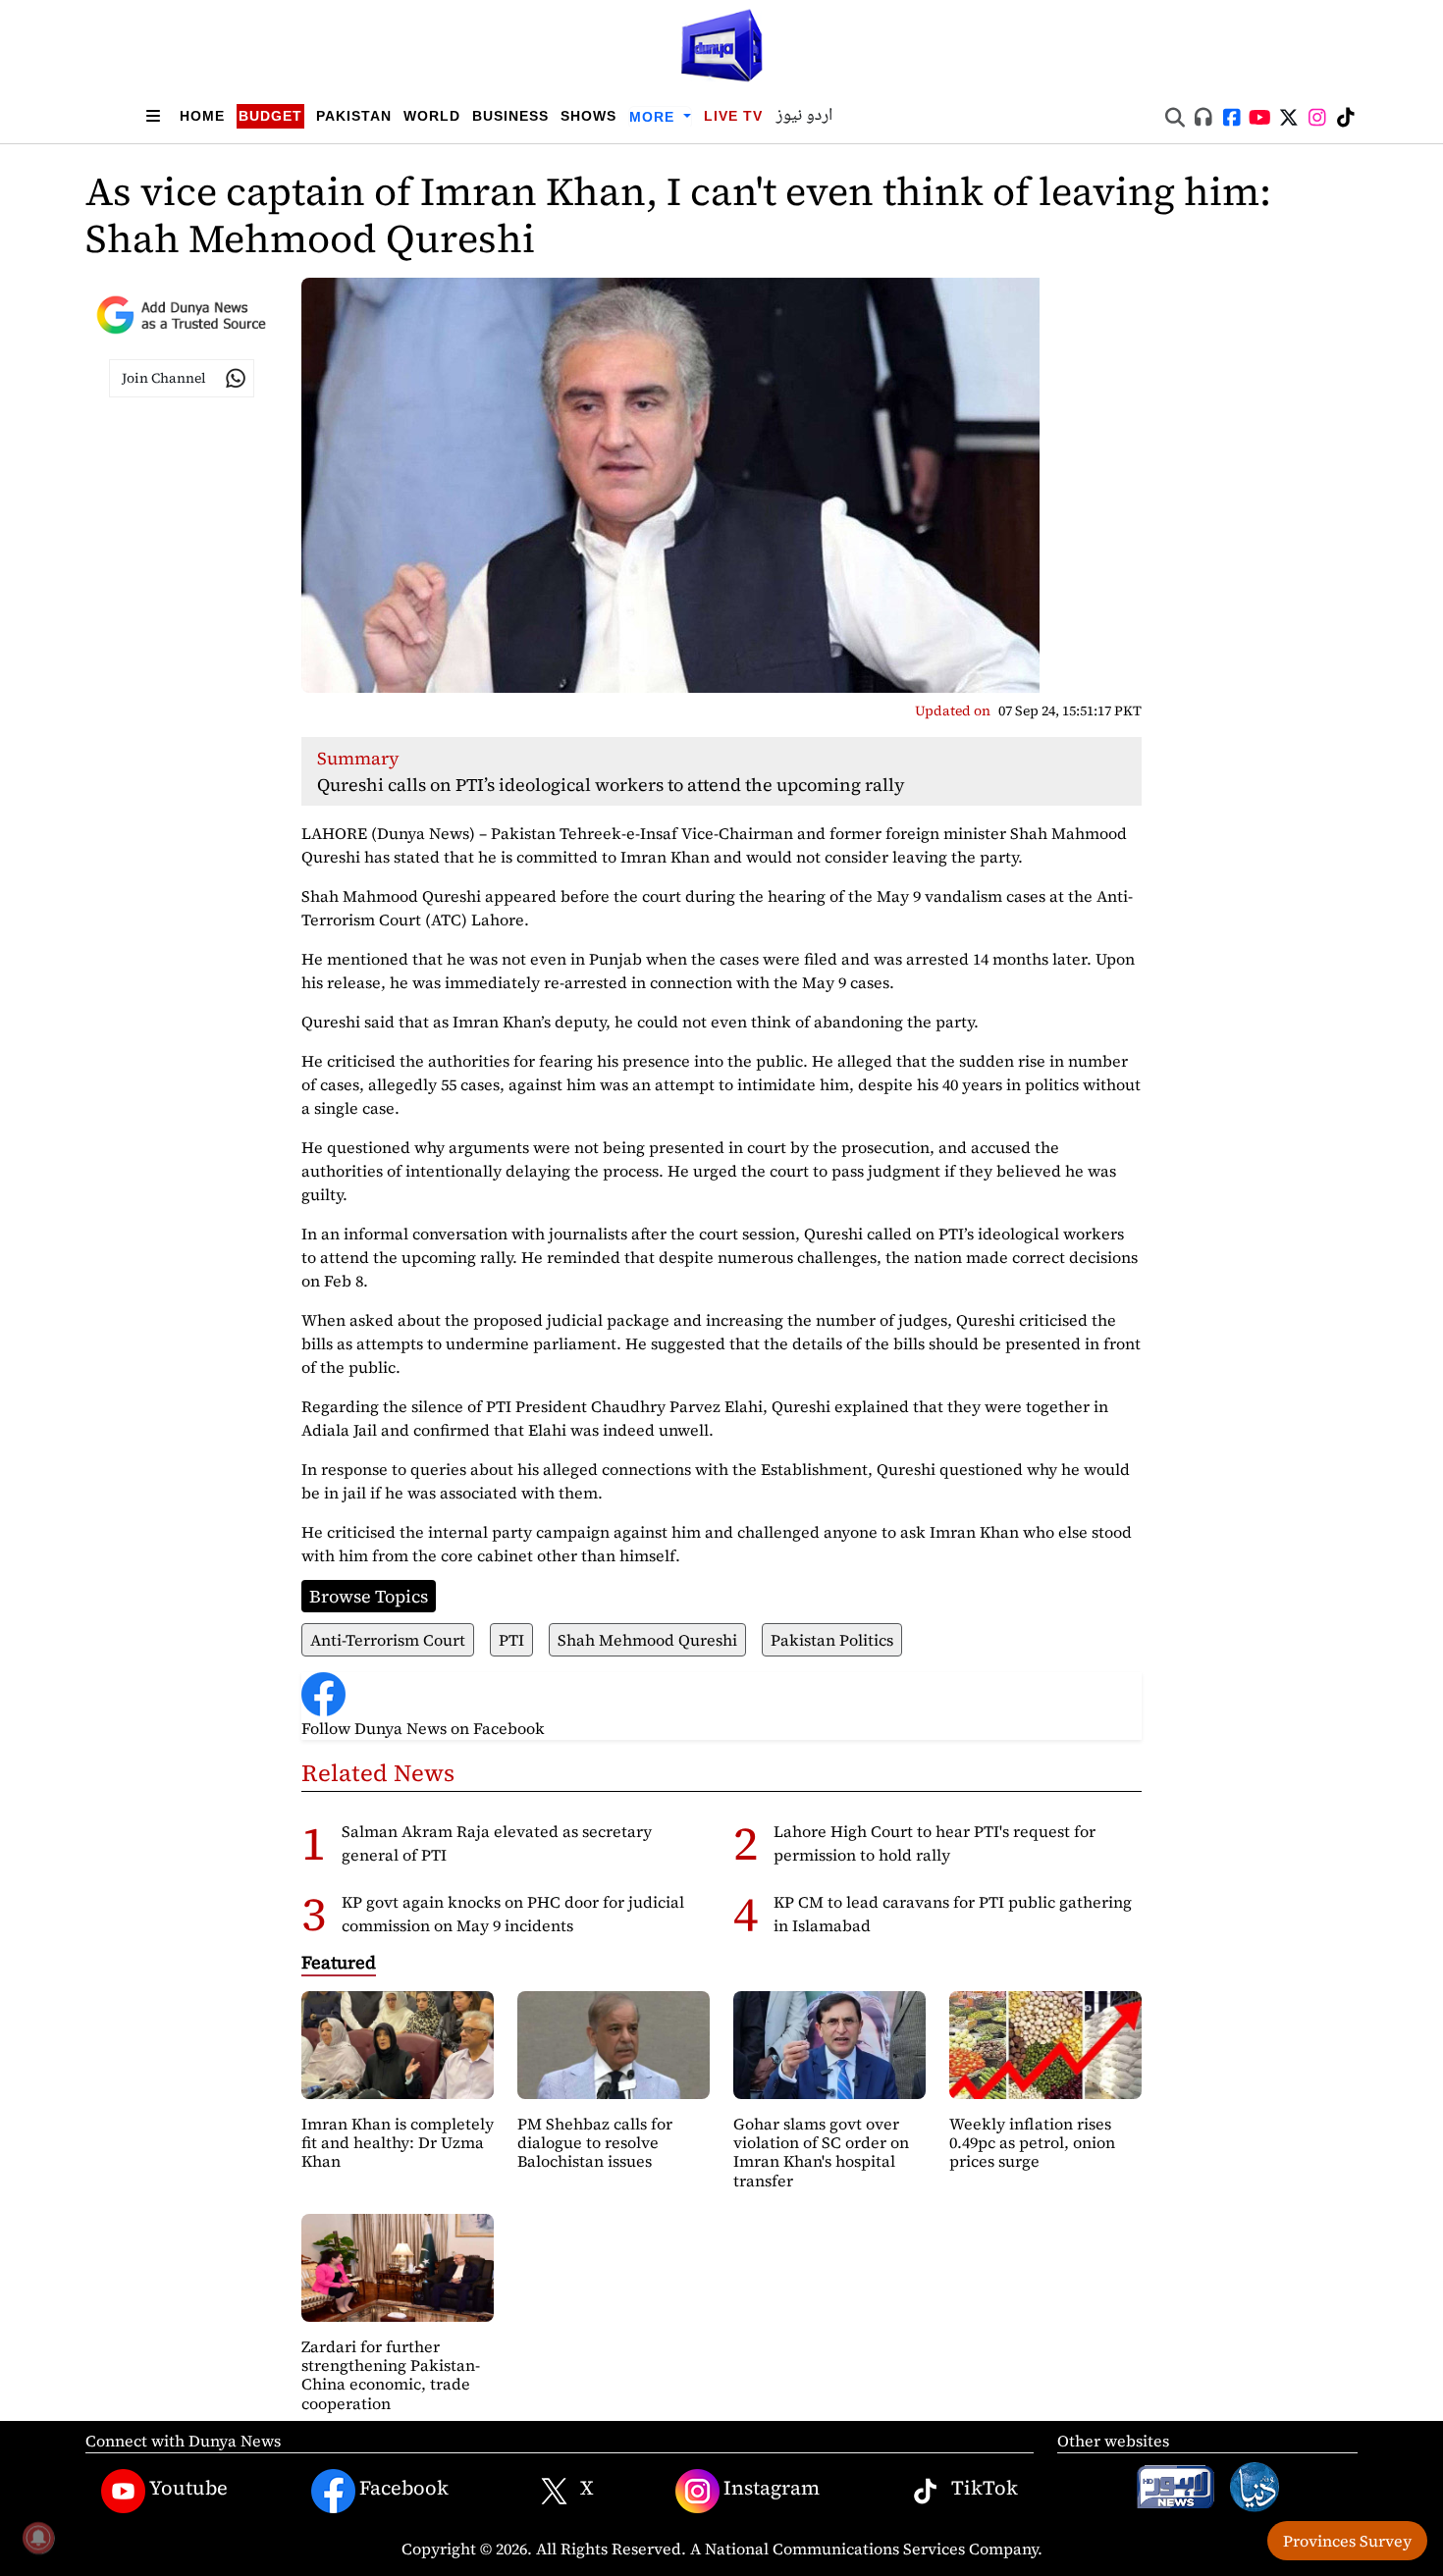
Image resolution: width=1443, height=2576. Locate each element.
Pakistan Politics (832, 1640)
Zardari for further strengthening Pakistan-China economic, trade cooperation (391, 2375)
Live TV (733, 116)
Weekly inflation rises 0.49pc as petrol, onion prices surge (1032, 2142)
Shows (588, 116)
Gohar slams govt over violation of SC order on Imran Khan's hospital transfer (821, 2152)
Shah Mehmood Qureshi (647, 1640)
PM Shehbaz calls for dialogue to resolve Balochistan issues (595, 2142)
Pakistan (354, 116)
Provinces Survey (1347, 2541)
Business (510, 116)
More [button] (654, 117)
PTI (511, 1640)
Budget (270, 116)
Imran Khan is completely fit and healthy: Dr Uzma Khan (398, 2142)
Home (202, 116)
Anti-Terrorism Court (388, 1640)
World (432, 116)
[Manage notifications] (38, 2538)
